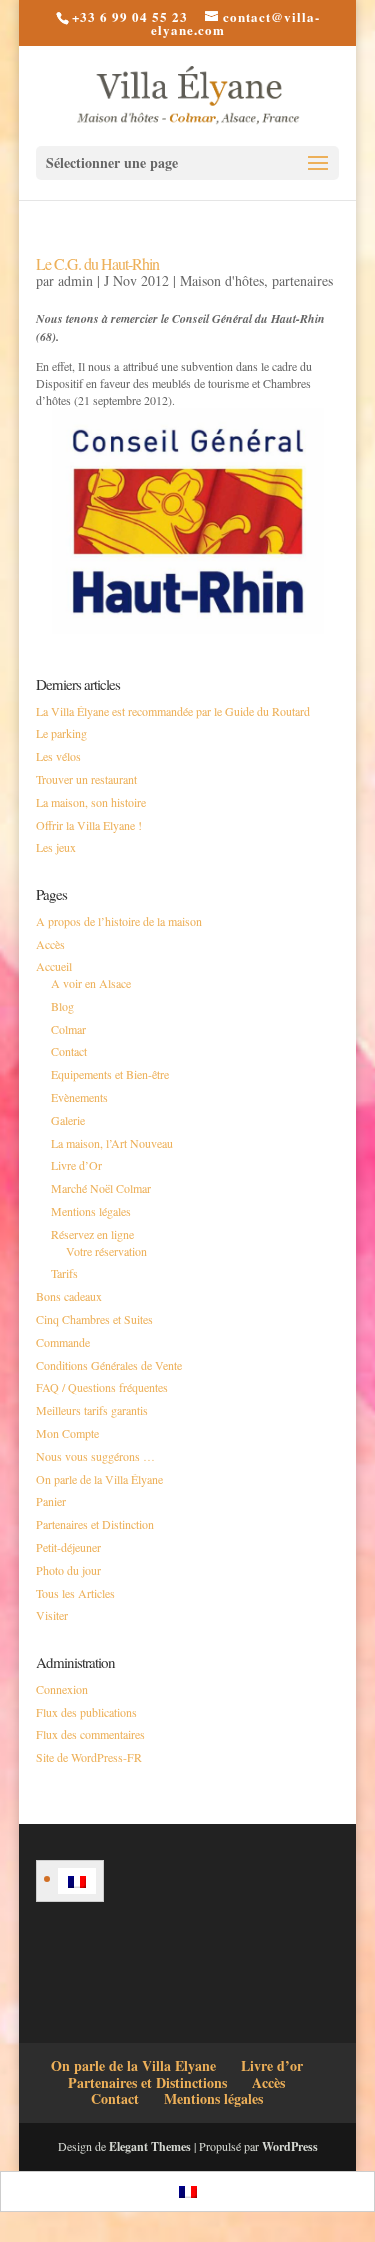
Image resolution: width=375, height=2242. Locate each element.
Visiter (52, 1615)
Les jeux (56, 847)
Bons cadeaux (69, 1296)
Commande (63, 1342)
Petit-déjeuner (68, 1547)
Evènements (79, 1097)
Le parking (61, 733)
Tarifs (64, 1273)
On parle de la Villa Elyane (133, 2065)
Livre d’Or (76, 1165)
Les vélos (58, 756)
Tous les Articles (75, 1593)
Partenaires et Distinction (95, 1524)
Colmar (68, 1029)
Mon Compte (67, 1433)
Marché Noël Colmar (101, 1188)
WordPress (290, 2146)
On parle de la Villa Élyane (99, 1479)
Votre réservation (106, 1251)
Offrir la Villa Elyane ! (89, 825)
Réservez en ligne (92, 1234)
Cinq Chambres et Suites (94, 1319)
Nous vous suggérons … (95, 1456)
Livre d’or (272, 2065)
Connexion (62, 1689)
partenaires (302, 280)
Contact (69, 1051)
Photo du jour (68, 1570)
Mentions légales (91, 1211)
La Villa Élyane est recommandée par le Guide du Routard (173, 711)
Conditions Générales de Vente (109, 1365)
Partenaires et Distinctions (147, 2082)
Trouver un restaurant (86, 779)
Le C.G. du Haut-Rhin (97, 263)
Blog (62, 1006)
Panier (51, 1501)
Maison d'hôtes (222, 280)
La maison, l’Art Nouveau (112, 1143)
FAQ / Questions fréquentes (102, 1387)
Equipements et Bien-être (110, 1074)
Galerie (68, 1120)
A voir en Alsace (91, 983)
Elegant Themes (150, 2146)
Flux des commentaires (90, 1734)
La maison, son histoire (91, 802)
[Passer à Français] (77, 1880)
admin (75, 280)
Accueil (54, 966)
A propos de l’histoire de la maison (119, 921)
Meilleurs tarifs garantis (92, 1410)
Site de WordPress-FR (89, 1757)
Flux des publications (86, 1712)
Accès (50, 944)
